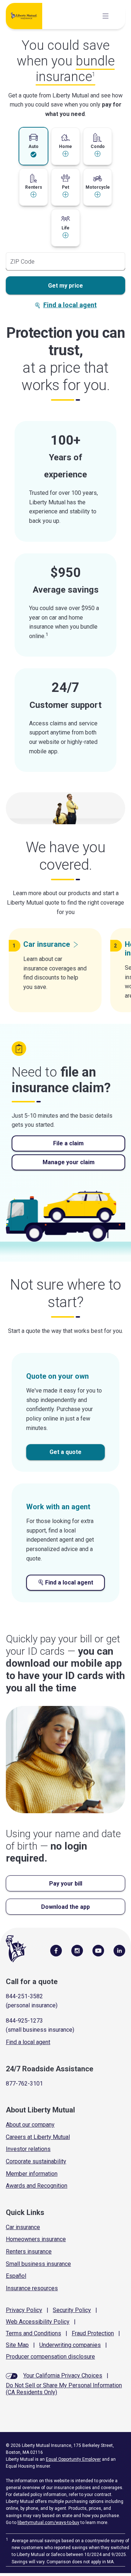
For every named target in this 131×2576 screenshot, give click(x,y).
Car (47, 944)
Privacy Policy (24, 2310)
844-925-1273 (24, 2021)
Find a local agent (70, 305)
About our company (30, 2125)
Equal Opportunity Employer (73, 2459)
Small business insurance (38, 2264)
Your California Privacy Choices (63, 2375)
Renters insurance (29, 2252)
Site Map (17, 2345)
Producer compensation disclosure (50, 2357)
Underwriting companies (70, 2345)
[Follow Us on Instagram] (77, 1950)
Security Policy (72, 2310)
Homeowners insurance (36, 2239)
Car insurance (23, 2227)
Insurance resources (32, 2288)
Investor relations (28, 2149)
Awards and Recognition (37, 2186)
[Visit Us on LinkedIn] (119, 1950)
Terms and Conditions (33, 2333)
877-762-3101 (24, 2084)
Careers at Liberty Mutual (38, 2137)
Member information (32, 2174)
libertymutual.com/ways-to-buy (48, 2523)
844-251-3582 (24, 1996)
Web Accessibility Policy (38, 2322)
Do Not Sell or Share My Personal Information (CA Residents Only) (64, 2389)
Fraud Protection (93, 2333)
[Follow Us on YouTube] (98, 1950)
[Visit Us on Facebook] (56, 1950)
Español (16, 2276)
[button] (33, 146)
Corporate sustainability (36, 2161)
